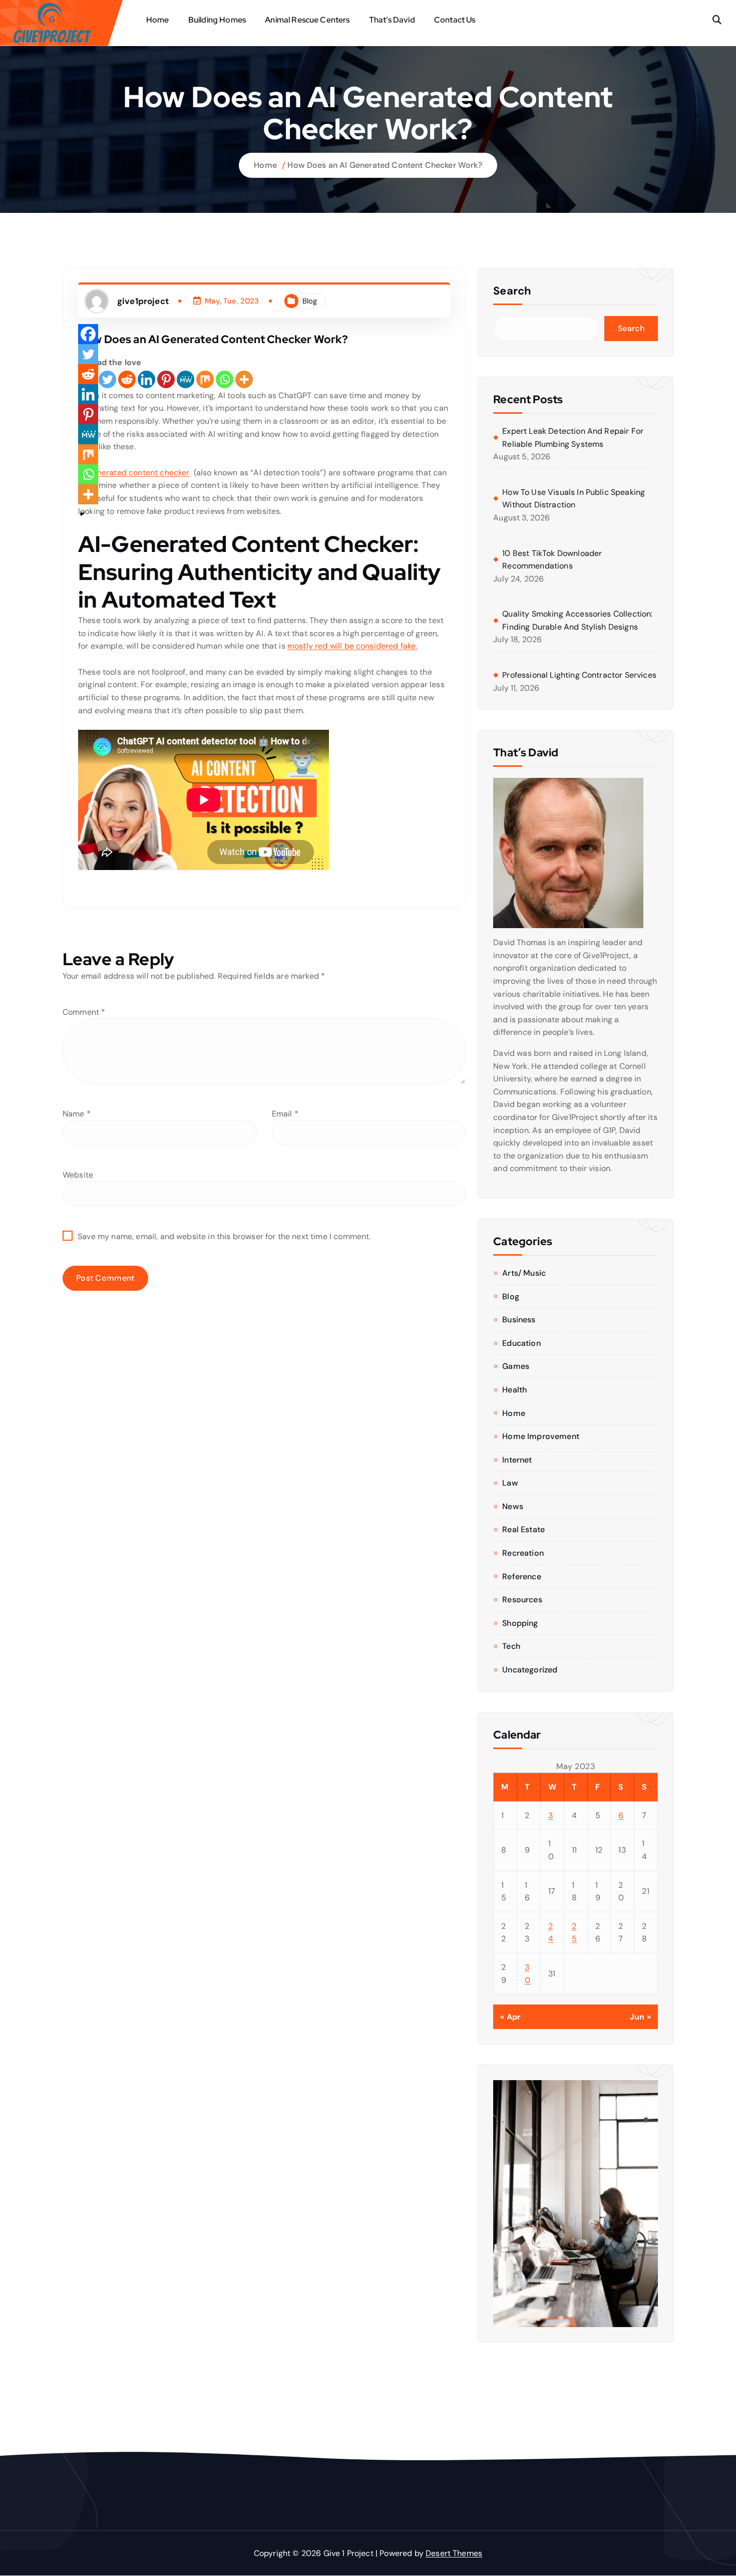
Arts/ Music (524, 1273)
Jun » (640, 2017)
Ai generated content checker (134, 473)
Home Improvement (541, 1436)
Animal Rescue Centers (307, 20)
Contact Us (455, 20)
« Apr (510, 2017)
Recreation (523, 1553)
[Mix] (205, 379)
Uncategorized (530, 1670)
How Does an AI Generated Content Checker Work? (385, 165)
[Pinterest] (166, 379)
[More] (244, 379)
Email (285, 1114)
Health (514, 1390)
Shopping (520, 1623)
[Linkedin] (146, 379)
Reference (521, 1577)
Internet (517, 1460)
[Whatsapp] (225, 379)
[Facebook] (88, 334)
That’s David (392, 20)
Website (78, 1175)
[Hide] (82, 514)
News (513, 1506)
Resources (522, 1600)
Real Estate (523, 1529)
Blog (310, 301)
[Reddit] (127, 379)
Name (77, 1114)
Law (510, 1483)
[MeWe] (186, 379)
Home (158, 20)
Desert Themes (454, 2553)
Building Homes (217, 20)
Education (521, 1343)
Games (516, 1366)
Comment (84, 1012)
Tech (511, 1646)
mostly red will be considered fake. (352, 646)
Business (519, 1320)
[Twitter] (107, 379)
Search (512, 291)
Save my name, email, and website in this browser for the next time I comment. (224, 1236)
